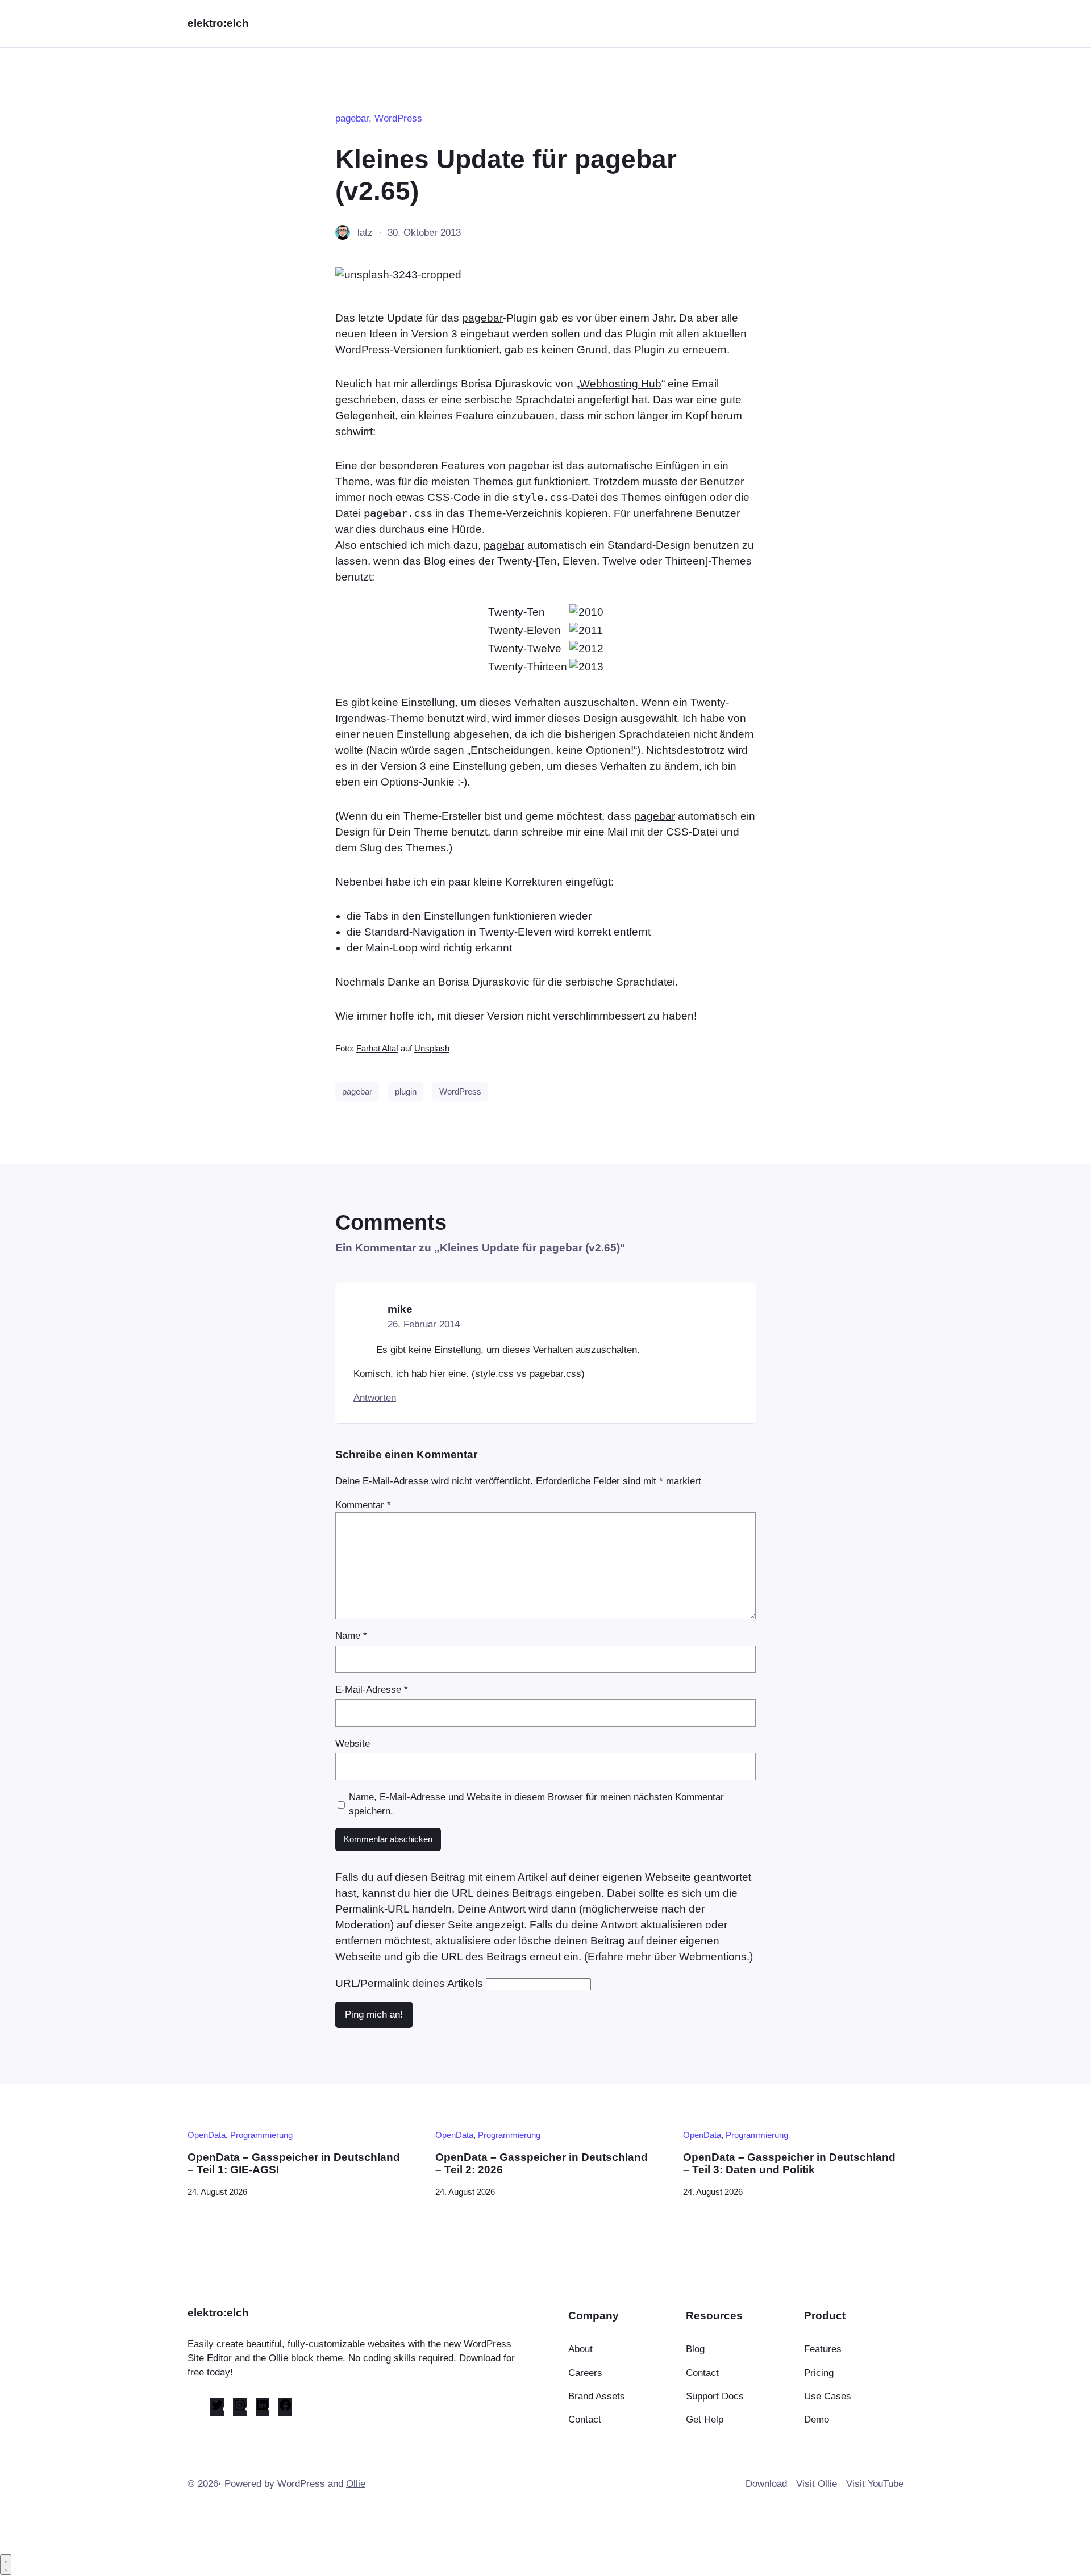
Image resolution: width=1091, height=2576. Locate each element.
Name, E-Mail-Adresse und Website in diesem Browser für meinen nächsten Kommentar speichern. (536, 1804)
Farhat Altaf (377, 1049)
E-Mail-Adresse (372, 1690)
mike (400, 1309)
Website (353, 1744)
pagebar (352, 118)
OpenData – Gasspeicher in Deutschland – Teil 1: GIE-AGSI (294, 2163)
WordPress (398, 118)
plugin (406, 1091)
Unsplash (432, 1049)
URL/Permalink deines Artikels (409, 1983)
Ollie (356, 2484)
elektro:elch (218, 23)
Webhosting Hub (621, 384)
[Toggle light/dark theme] (6, 2565)
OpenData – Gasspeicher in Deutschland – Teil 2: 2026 (542, 2163)
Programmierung (261, 2135)
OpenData (207, 2135)
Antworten (375, 1398)
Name (351, 1636)
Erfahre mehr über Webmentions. (669, 1957)
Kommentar (363, 1505)
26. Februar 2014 (424, 1324)
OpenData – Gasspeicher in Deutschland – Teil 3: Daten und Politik (789, 2163)
